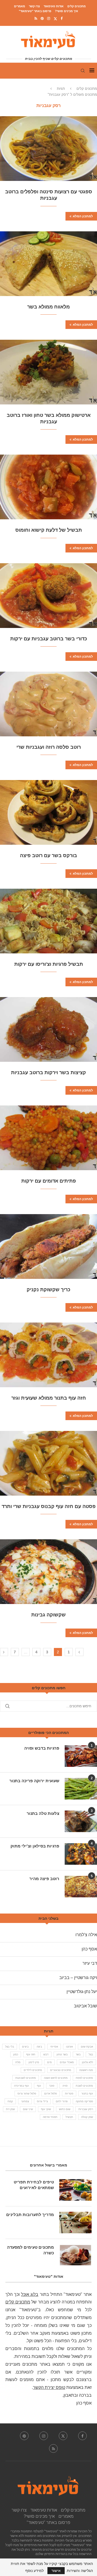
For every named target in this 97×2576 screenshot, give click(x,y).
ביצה (39, 2047)
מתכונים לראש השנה (56, 2078)
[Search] (83, 71)
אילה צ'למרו (86, 1935)
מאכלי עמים (67, 2062)
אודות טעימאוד (54, 6)
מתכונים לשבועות (26, 2078)
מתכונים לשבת (84, 2086)
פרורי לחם (62, 2101)
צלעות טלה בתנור (43, 1813)
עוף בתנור (87, 2094)
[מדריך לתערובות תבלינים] (75, 2223)
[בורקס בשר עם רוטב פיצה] (48, 812)
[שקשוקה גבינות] (48, 1572)
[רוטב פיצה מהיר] (81, 1887)
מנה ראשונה (86, 2070)
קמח (10, 2101)
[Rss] (36, 18)
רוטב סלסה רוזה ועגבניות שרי (49, 747)
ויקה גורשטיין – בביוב (78, 1978)
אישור (56, 2571)
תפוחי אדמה (50, 2117)
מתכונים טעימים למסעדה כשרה (30, 2250)
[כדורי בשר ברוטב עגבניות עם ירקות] (48, 596)
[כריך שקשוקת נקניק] (48, 1246)
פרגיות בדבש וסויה (42, 1748)
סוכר (52, 2086)
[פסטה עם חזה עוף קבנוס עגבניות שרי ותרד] (48, 1463)
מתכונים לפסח (84, 2078)
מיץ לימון (34, 2062)
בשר (78, 2054)
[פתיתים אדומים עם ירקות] (48, 1138)
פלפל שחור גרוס (27, 2094)
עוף (39, 2086)
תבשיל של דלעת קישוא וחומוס (49, 530)
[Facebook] (62, 18)
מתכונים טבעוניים (61, 2070)
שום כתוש (65, 2109)
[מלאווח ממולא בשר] (48, 264)
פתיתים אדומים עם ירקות (49, 1181)
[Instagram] (49, 18)
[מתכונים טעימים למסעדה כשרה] (75, 2255)
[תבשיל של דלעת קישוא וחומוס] (48, 487)
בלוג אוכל (30, 2294)
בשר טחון (62, 2054)
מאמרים (20, 6)
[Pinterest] (42, 18)
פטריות (69, 2094)
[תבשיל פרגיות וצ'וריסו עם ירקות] (48, 921)
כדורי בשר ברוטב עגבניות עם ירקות (49, 639)
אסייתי (54, 2047)
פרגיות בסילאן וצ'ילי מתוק (35, 1846)
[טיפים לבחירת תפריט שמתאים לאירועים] (75, 2190)
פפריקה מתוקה (84, 2101)
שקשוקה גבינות (48, 1615)
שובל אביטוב (85, 2006)
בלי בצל (10, 2047)
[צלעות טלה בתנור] (81, 1821)
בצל (91, 2054)
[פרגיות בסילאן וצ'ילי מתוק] (81, 1854)
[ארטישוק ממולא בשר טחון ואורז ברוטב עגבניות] (48, 372)
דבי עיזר (90, 1963)
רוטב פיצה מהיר (44, 1879)
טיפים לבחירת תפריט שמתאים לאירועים (34, 2185)
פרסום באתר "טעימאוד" (35, 11)
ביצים (25, 2047)
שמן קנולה (87, 2117)
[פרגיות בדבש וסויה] (81, 1756)
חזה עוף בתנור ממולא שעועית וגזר (49, 1398)
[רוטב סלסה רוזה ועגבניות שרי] (48, 704)
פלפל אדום (51, 2094)
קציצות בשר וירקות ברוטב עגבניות (48, 1073)
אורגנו (69, 2047)
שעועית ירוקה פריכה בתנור (34, 1781)
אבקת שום (87, 2047)
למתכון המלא (83, 216)
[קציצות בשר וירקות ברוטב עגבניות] (48, 1029)
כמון (16, 2054)
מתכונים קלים (77, 6)
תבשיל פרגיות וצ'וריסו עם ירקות (49, 964)
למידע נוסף (34, 2571)
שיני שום (28, 2109)
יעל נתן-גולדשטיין (82, 1992)
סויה (65, 2086)
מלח (18, 2062)
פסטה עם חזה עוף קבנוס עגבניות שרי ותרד (49, 1506)
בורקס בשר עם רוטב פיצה (48, 856)
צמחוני (25, 2101)
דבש (46, 2054)
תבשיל (69, 2117)
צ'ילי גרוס (42, 2101)
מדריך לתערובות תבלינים (30, 2215)
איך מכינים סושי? (67, 11)
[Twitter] (55, 19)
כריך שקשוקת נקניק (48, 1290)
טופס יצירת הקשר (49, 2387)
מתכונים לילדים (33, 2070)
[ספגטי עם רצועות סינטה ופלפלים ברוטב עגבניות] (48, 149)
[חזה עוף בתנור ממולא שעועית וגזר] (48, 1355)
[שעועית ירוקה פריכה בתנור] (81, 1789)
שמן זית (10, 2109)
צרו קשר (34, 6)
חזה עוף (31, 2054)
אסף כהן (89, 1949)
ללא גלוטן (87, 2062)
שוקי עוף (46, 2109)
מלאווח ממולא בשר (48, 307)
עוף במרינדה (21, 2086)
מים (49, 2062)
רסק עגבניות (86, 2109)
